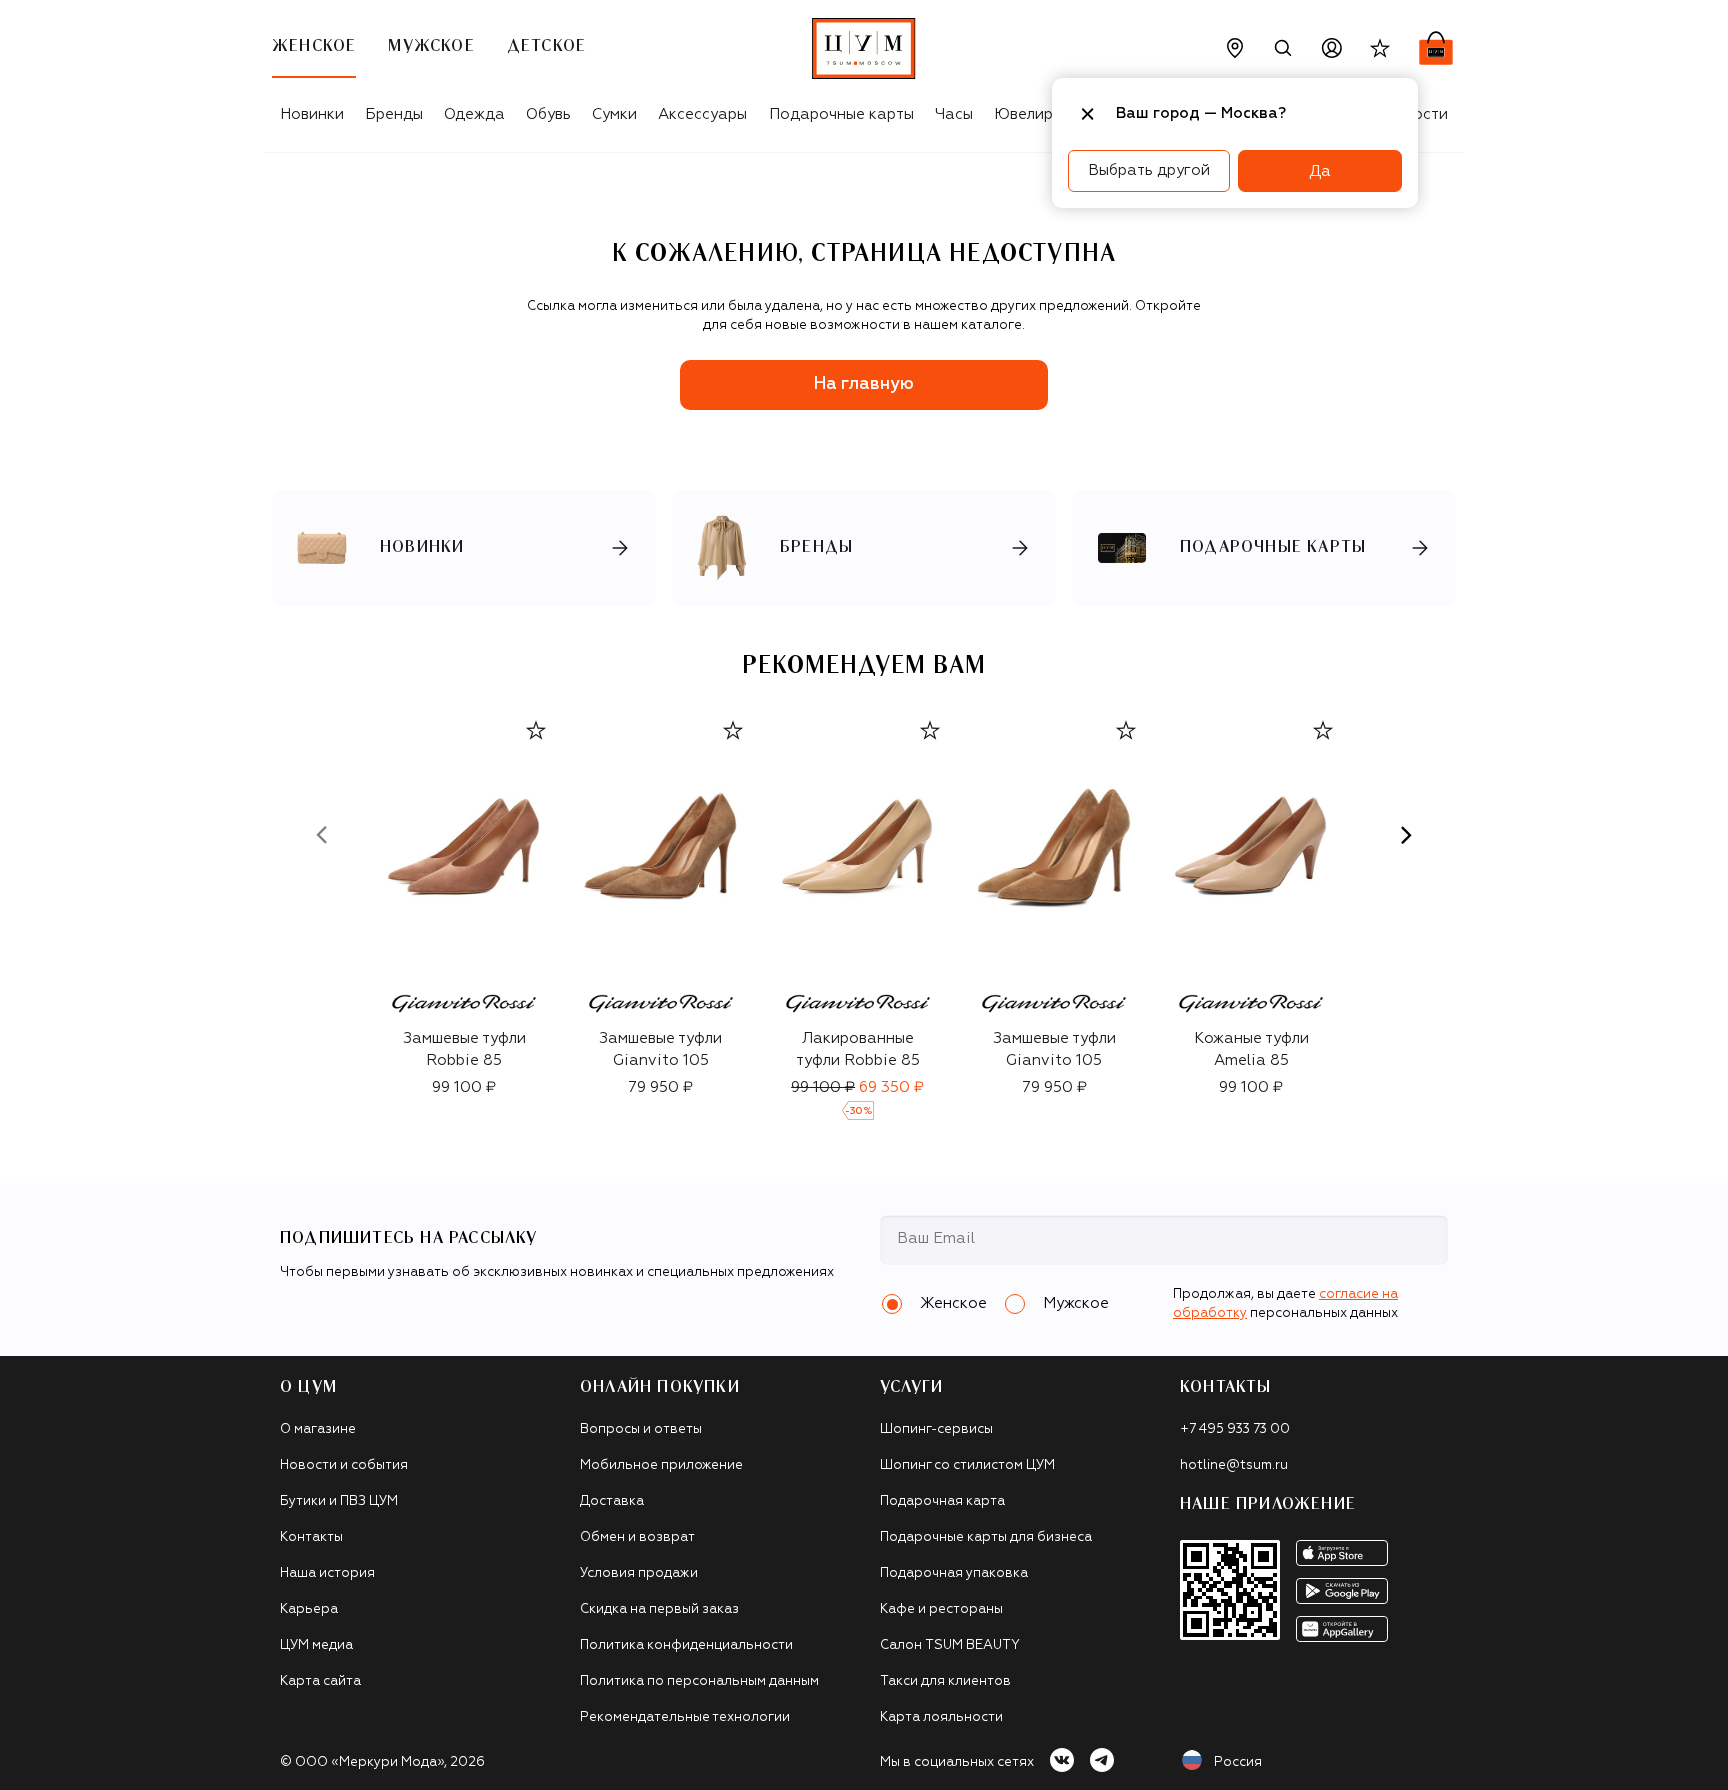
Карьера (309, 1609)
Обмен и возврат (637, 1537)
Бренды (394, 114)
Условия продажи (639, 1573)
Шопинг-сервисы (936, 1429)
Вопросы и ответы (641, 1429)
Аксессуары (702, 114)
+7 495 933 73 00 (1235, 1429)
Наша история (327, 1573)
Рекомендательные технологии (685, 1717)
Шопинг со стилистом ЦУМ (967, 1465)
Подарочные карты (841, 114)
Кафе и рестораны (941, 1609)
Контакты (311, 1537)
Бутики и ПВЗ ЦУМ (339, 1501)
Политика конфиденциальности (686, 1645)
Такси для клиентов (945, 1681)
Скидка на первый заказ (659, 1609)
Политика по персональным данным (699, 1681)
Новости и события (344, 1465)
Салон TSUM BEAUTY (950, 1645)
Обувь (548, 114)
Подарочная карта (942, 1501)
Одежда (474, 114)
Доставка (612, 1501)
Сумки (614, 114)
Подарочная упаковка (954, 1573)
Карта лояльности (941, 1717)
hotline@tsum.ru (1234, 1465)
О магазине (318, 1429)
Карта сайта (320, 1681)
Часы (954, 114)
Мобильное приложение (661, 1465)
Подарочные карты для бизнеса (986, 1537)
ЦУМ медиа (316, 1645)
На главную (864, 384)
